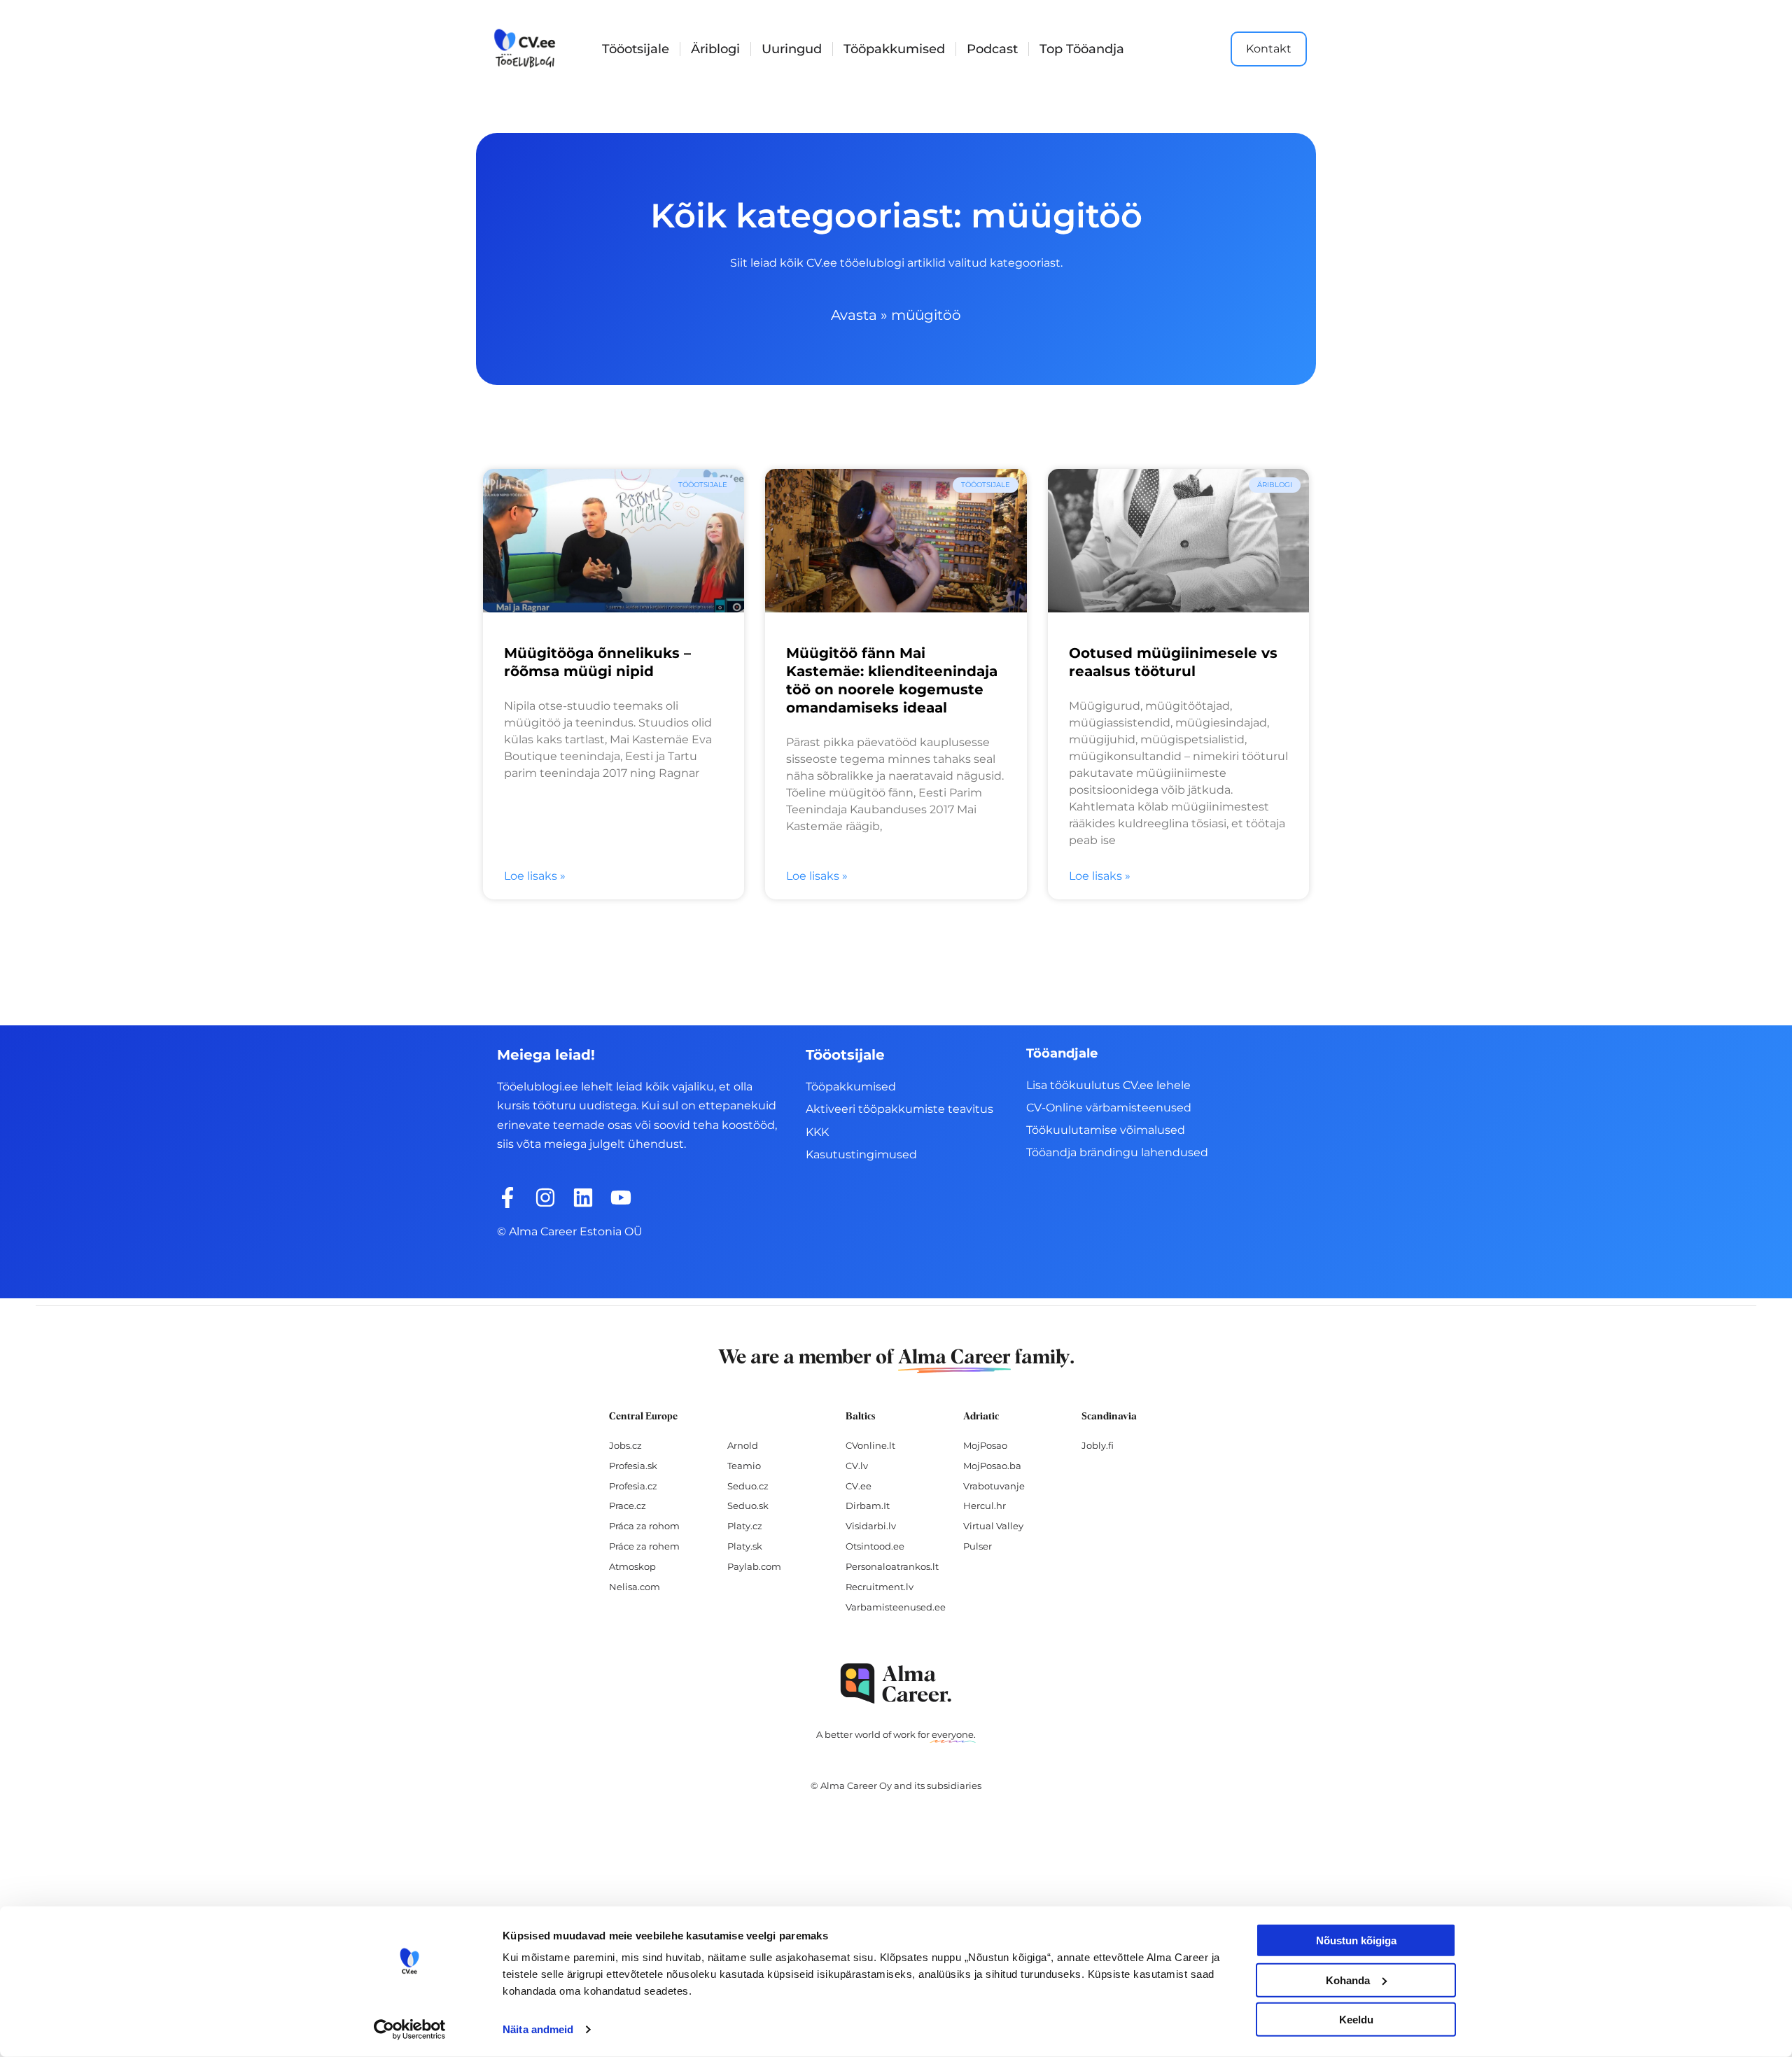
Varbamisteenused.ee (896, 1607)
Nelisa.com (635, 1587)
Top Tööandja (1082, 49)
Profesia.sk (633, 1466)
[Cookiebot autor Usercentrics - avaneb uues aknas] (410, 2030)
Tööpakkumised (894, 49)
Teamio (744, 1466)
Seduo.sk (748, 1505)
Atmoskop (632, 1566)
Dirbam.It (868, 1505)
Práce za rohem (644, 1546)
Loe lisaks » (535, 876)
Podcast (992, 49)
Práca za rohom (644, 1526)
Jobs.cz (625, 1445)
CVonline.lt (870, 1445)
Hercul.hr (985, 1505)
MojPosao (985, 1445)
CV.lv (857, 1466)
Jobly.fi (1098, 1445)
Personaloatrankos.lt (892, 1566)
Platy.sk (745, 1546)
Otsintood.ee (875, 1546)
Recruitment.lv (880, 1587)
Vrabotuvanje (994, 1486)
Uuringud (792, 49)
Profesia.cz (633, 1486)
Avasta (854, 315)
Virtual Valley (993, 1526)
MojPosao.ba (992, 1466)
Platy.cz (745, 1526)
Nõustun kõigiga (1356, 1940)
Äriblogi (715, 49)
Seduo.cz (748, 1486)
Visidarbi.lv (871, 1526)
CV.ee (859, 1486)
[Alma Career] (896, 1684)
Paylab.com (754, 1566)
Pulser (978, 1546)
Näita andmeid (538, 2029)
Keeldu (1356, 2020)
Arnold (743, 1445)
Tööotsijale (636, 49)
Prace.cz (628, 1505)
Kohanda (1348, 1980)
